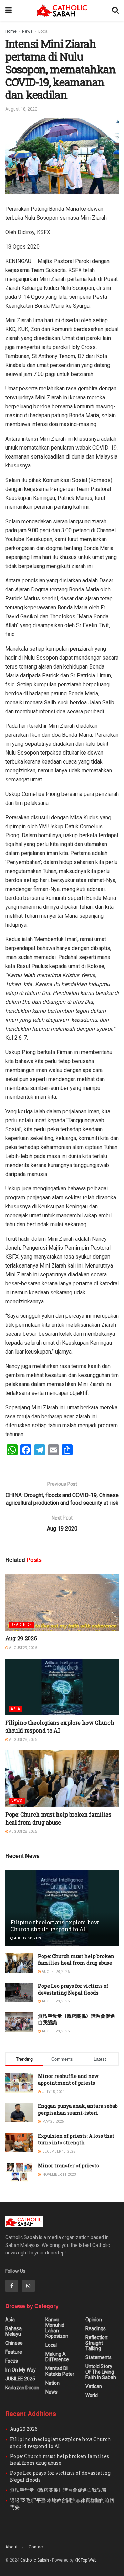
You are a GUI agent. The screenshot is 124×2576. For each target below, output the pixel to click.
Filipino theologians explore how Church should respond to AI (60, 1726)
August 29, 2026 (23, 1648)
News (27, 31)
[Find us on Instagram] (28, 2286)
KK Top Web (86, 2560)
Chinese (14, 2343)
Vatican (94, 2386)
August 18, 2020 (21, 109)
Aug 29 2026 (21, 1638)
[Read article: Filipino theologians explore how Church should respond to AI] (62, 1687)
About (11, 2547)
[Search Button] (115, 10)
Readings (21, 1625)
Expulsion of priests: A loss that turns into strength (76, 2139)
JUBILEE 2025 (20, 2379)
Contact (36, 2547)
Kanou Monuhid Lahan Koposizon (57, 2328)
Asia (15, 1709)
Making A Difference (57, 2357)
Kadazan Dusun (22, 2388)
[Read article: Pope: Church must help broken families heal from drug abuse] (62, 1779)
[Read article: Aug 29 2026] (62, 1603)
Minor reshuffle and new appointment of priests (68, 2079)
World (92, 2395)
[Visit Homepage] (62, 10)
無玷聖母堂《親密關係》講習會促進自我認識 (58, 2490)
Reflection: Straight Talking (97, 2343)
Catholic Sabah (35, 2560)
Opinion (94, 2320)
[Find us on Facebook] (12, 2286)
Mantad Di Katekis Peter (60, 2371)
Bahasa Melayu (13, 2331)
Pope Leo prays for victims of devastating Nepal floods (73, 1989)
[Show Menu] (8, 10)
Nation (53, 2383)
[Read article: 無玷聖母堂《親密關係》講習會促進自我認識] (19, 2022)
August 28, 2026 (23, 1740)
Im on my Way (20, 2370)
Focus (12, 2361)
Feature (14, 2352)
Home (11, 31)
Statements (99, 2357)
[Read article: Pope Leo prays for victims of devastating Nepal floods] (19, 1992)
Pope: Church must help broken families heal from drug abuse (58, 1818)
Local (43, 31)
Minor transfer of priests (68, 2165)
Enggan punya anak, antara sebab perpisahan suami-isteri (78, 2109)
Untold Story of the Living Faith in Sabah (101, 2372)
